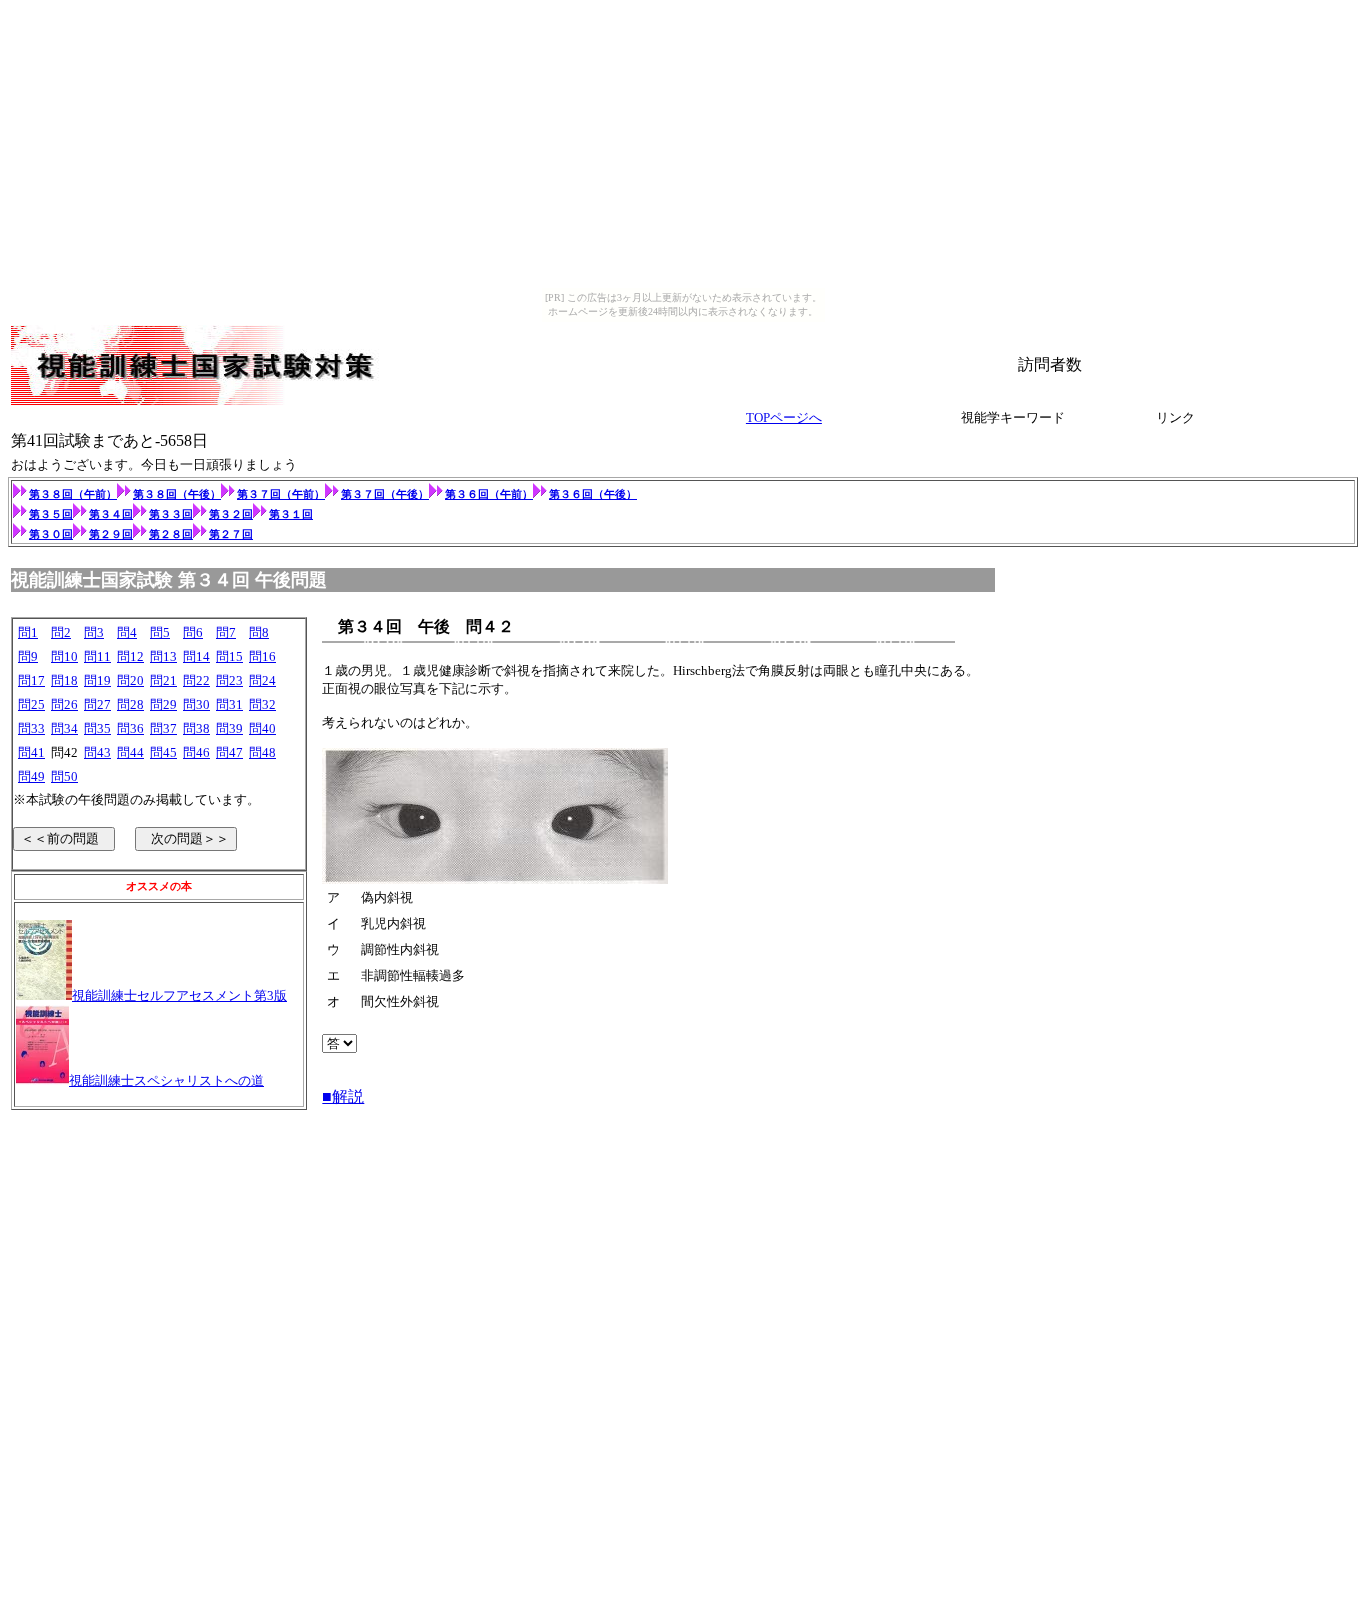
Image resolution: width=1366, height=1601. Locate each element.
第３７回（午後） (385, 494)
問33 (31, 728)
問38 (196, 728)
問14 (196, 656)
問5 (160, 632)
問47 (229, 752)
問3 (94, 632)
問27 (97, 704)
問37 (163, 728)
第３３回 (171, 514)
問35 (97, 728)
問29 (163, 704)
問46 (196, 752)
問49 (31, 776)
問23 (229, 680)
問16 (262, 656)
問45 (163, 752)
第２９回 (111, 534)
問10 (64, 656)
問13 (163, 656)
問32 (262, 704)
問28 (130, 704)
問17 (31, 680)
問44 (130, 752)
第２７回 (231, 534)
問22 (196, 680)
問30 (196, 704)
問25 (31, 704)
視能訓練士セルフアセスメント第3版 (179, 995)
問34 (64, 728)
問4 (127, 632)
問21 (163, 680)
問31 (229, 704)
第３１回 (291, 514)
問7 (226, 632)
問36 (130, 728)
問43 (97, 752)
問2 (61, 632)
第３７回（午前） (281, 494)
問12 (130, 656)
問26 (64, 704)
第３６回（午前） (489, 494)
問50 (64, 776)
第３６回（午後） (593, 494)
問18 (64, 680)
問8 (259, 632)
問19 (97, 680)
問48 (262, 752)
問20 (130, 680)
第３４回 (111, 514)
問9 (28, 656)
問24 (262, 680)
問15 (229, 656)
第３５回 (51, 514)
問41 (31, 752)
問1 (28, 632)
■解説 (343, 1096)
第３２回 (231, 514)
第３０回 (51, 534)
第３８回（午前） (73, 494)
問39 (229, 728)
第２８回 (171, 534)
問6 (193, 632)
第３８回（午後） (177, 494)
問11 (97, 656)
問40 (262, 728)
